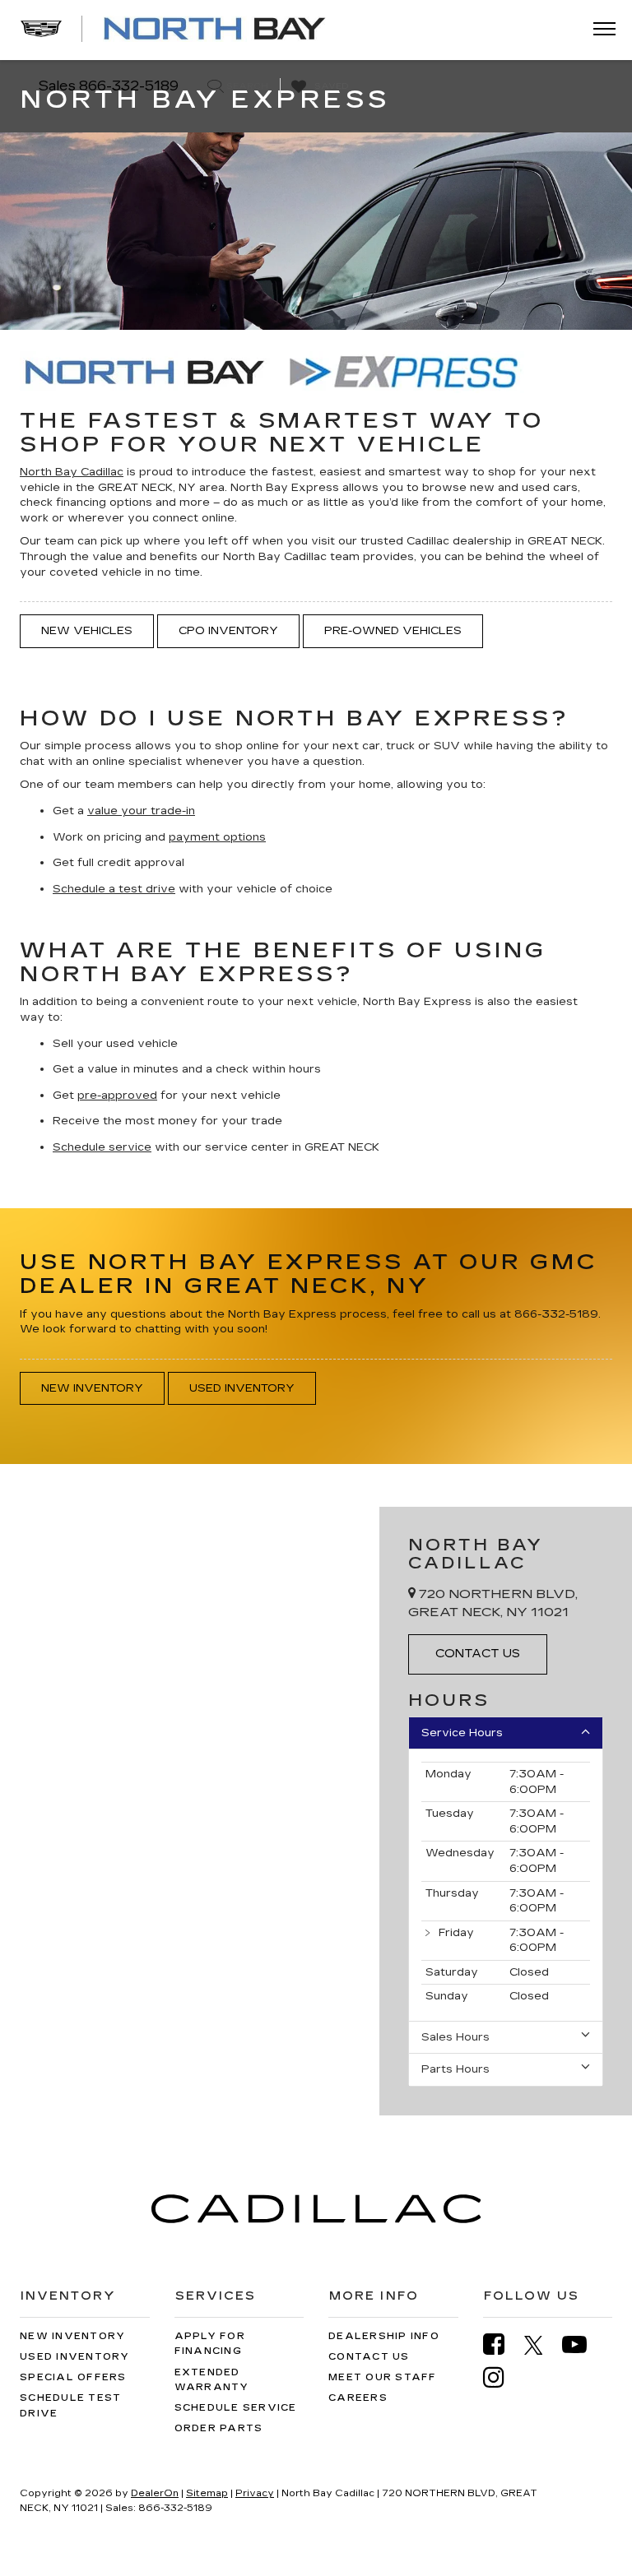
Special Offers (73, 2377)
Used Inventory (242, 1388)
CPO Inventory (228, 631)
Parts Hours (455, 2069)
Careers (358, 2398)
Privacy (255, 2493)
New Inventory (92, 1388)
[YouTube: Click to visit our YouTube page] (583, 2344)
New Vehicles (87, 631)
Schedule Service (236, 2408)
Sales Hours (455, 2037)
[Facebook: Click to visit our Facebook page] (502, 2344)
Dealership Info (384, 2336)
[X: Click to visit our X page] (542, 2345)
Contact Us (369, 2357)
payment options (217, 837)
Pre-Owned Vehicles (393, 631)
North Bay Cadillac (72, 472)
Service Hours (462, 1733)
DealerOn (155, 2493)
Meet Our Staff (383, 2377)
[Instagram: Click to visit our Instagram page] (502, 2377)
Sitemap (207, 2493)
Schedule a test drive (114, 889)
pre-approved (117, 1096)
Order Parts (219, 2428)
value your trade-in (141, 811)
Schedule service (102, 1147)
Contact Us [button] (478, 1654)
